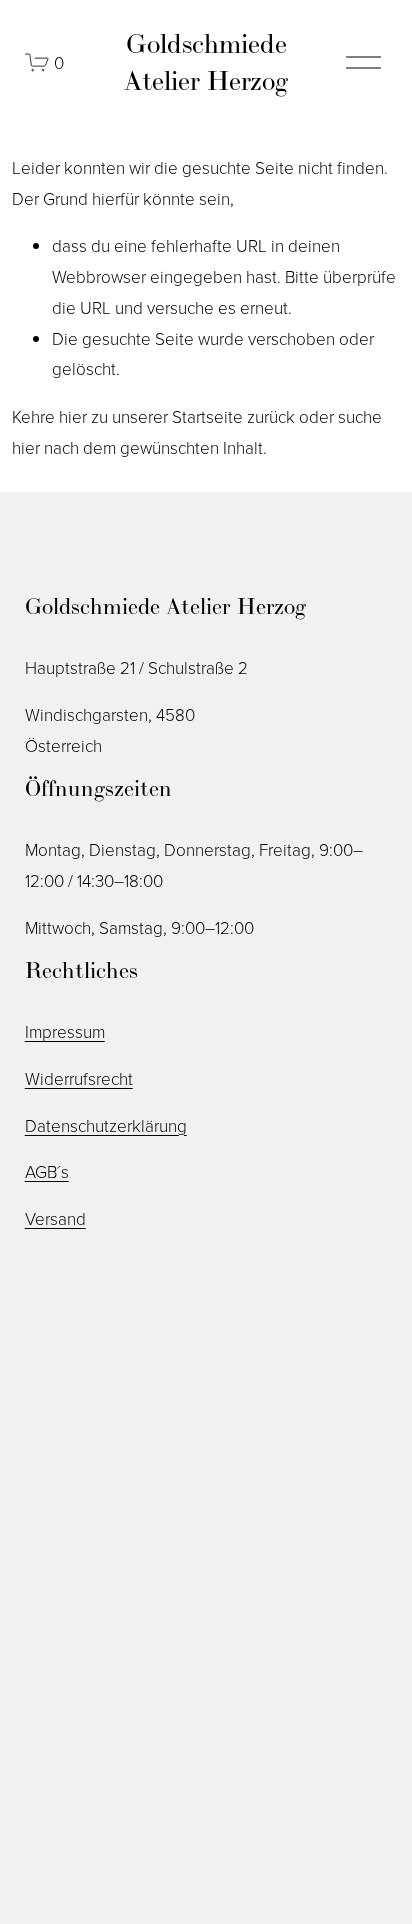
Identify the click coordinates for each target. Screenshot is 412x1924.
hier (73, 416)
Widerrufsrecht (79, 1078)
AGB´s (47, 1171)
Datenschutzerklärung (106, 1125)
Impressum (65, 1031)
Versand (55, 1218)
